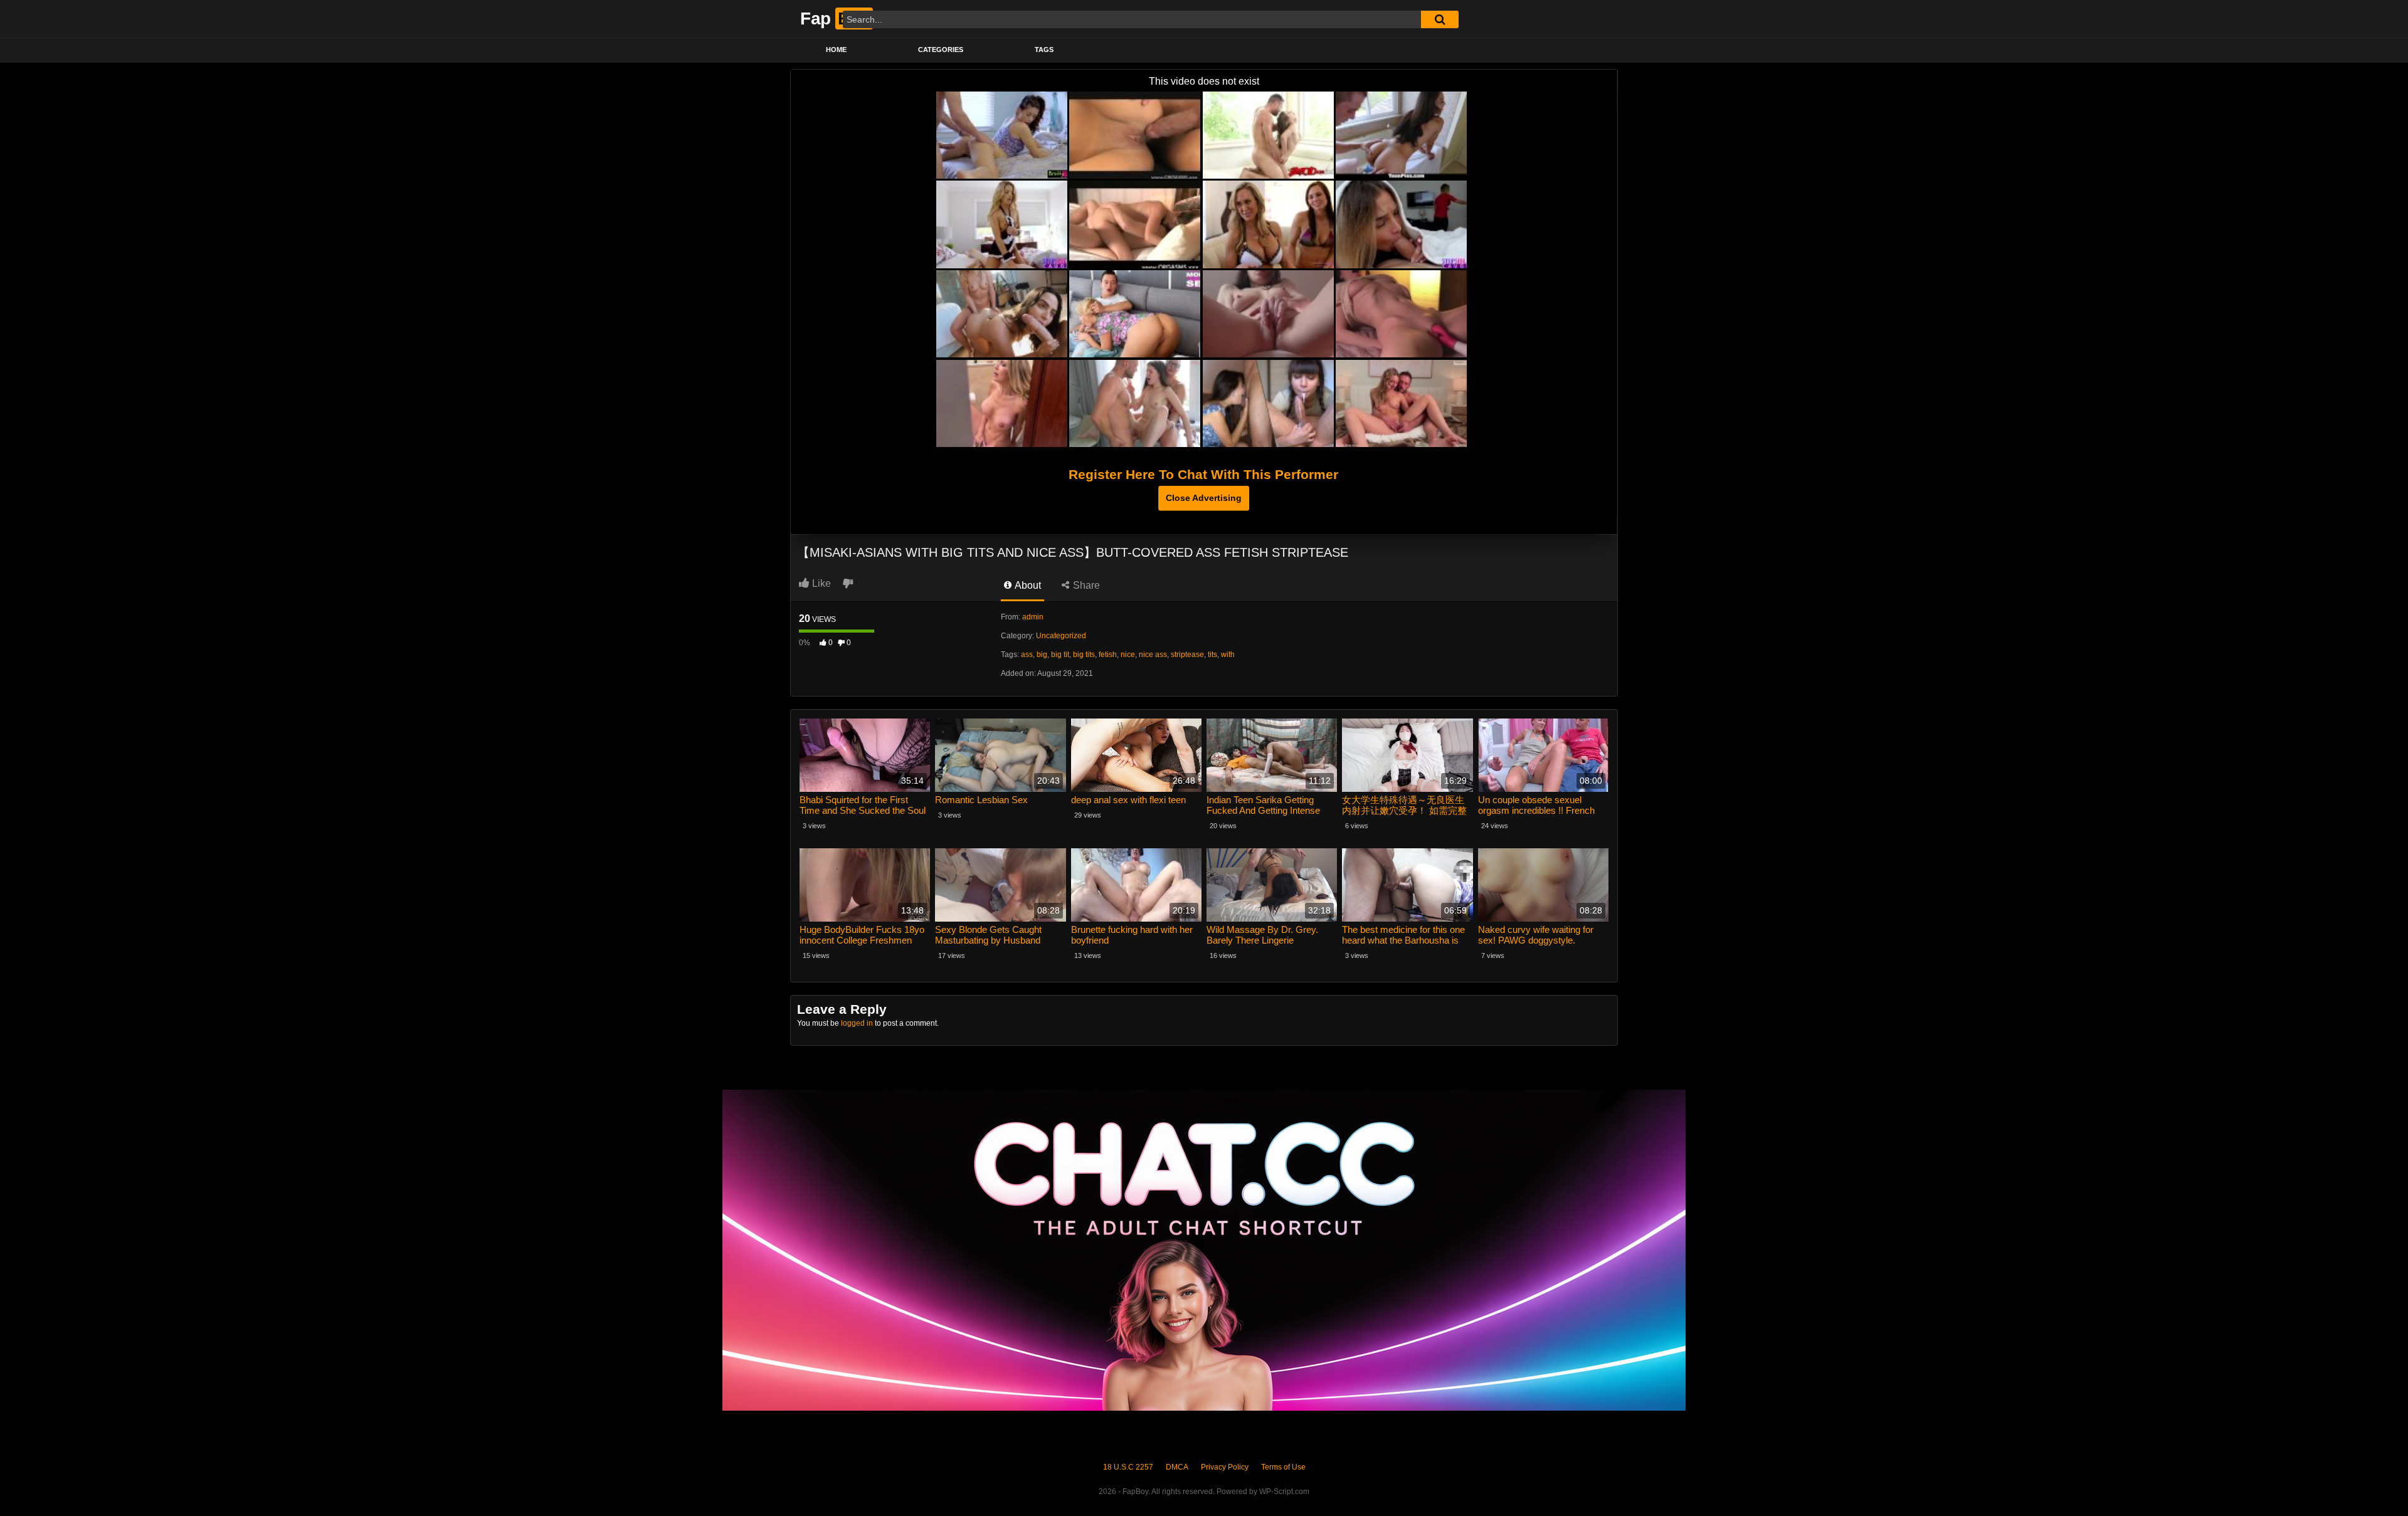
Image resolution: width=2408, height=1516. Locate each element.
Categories (941, 50)
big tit (1060, 655)
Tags (1044, 50)
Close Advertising (1204, 498)
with (1228, 655)
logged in (857, 1023)
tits (1212, 655)
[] (1440, 19)
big (1042, 655)
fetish (1108, 655)
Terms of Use (1283, 1467)
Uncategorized (1061, 636)
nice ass (1153, 655)
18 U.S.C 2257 (1128, 1467)
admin (1033, 617)
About (1027, 585)
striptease (1187, 655)
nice (1128, 655)
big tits (1084, 655)
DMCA (1177, 1467)
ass (1027, 655)
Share (1085, 585)
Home (836, 50)
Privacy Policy (1225, 1467)
